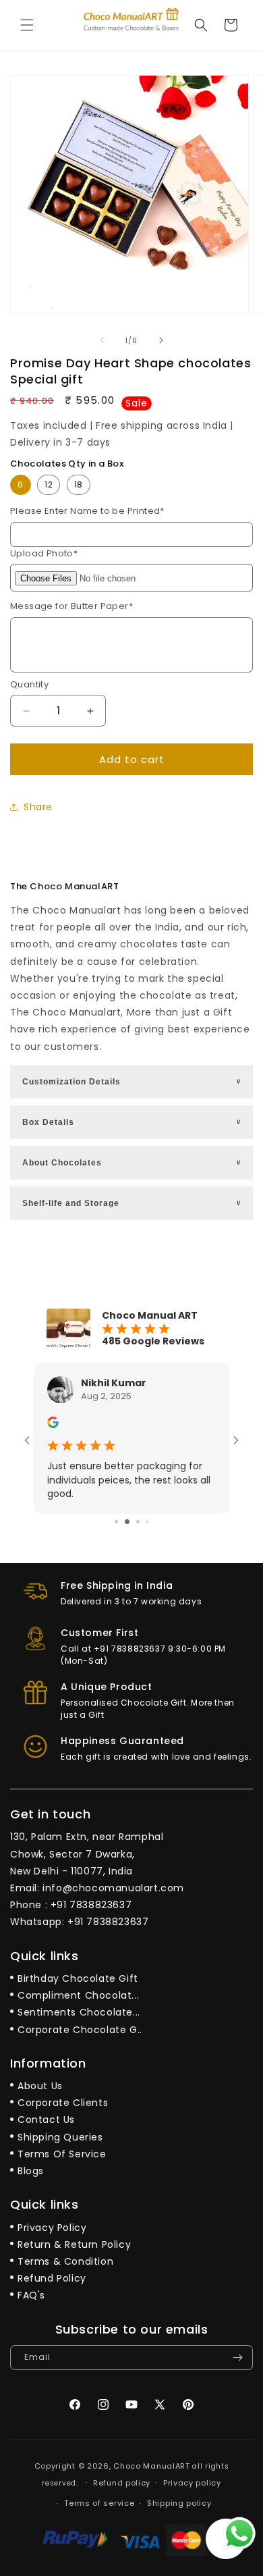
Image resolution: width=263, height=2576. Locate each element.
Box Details (133, 1122)
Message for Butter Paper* (71, 606)
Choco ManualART (152, 2466)
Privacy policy (192, 2483)
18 (79, 484)
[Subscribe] (237, 2358)
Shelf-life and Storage (133, 1203)
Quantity (29, 684)
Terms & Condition (65, 2261)
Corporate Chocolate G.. (80, 2030)
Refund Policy (52, 2278)
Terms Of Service (62, 2154)
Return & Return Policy (74, 2244)
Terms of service (99, 2503)
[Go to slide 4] (147, 1522)
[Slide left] (102, 340)
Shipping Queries (60, 2137)
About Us (40, 2086)
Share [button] (38, 807)
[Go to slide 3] (138, 1522)
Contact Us (46, 2120)
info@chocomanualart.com (113, 1888)
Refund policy (122, 2483)
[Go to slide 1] (116, 1522)
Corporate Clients (63, 2103)
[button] (27, 25)
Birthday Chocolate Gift (78, 1978)
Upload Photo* (44, 553)
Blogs (31, 2171)
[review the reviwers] (53, 1425)
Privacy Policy (52, 2228)
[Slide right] (161, 340)
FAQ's (31, 2295)
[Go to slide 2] (127, 1522)
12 (49, 484)
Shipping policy (179, 2503)
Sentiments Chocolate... (79, 2012)
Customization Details (133, 1082)
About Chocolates (133, 1163)
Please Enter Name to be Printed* (87, 511)
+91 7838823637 (91, 1905)
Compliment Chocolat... (78, 1995)
